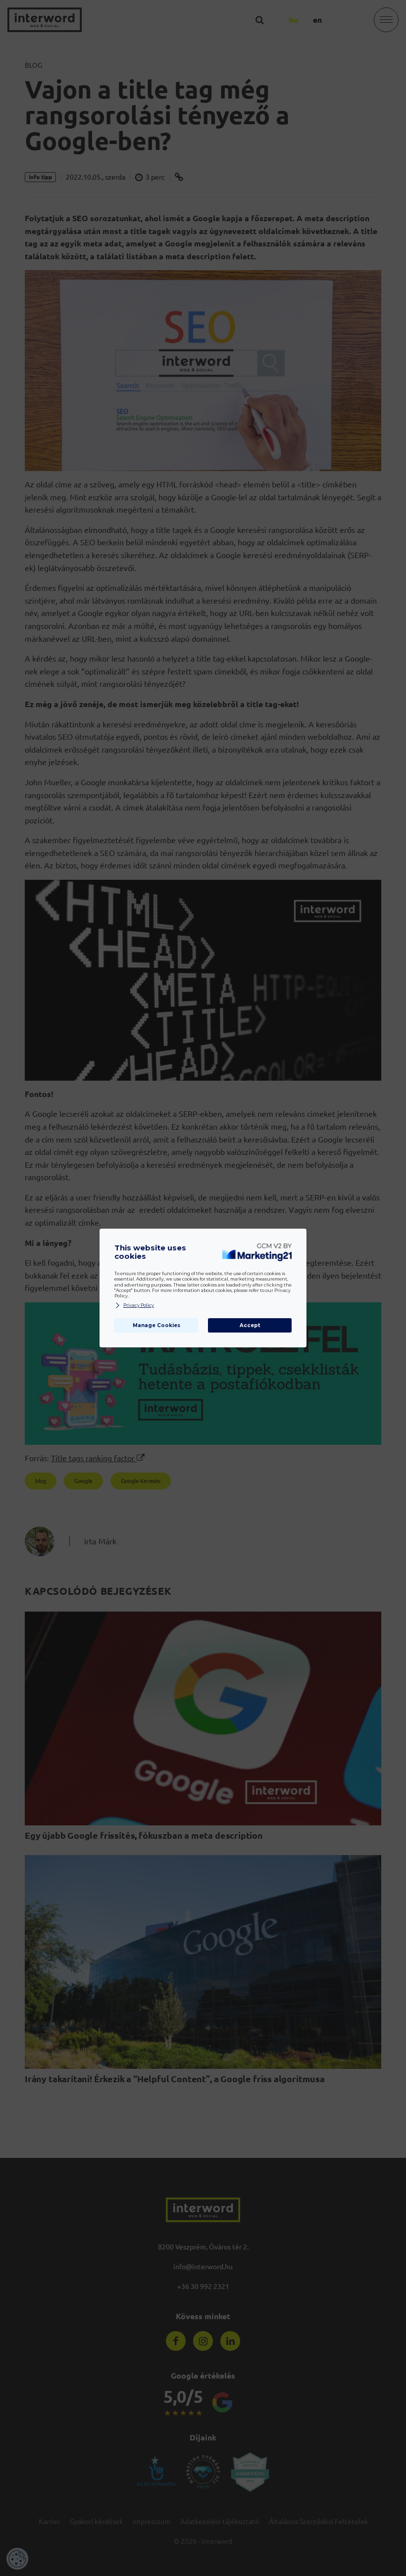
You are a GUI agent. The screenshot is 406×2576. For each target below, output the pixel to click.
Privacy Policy (139, 1305)
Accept (250, 1325)
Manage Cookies (156, 1325)
